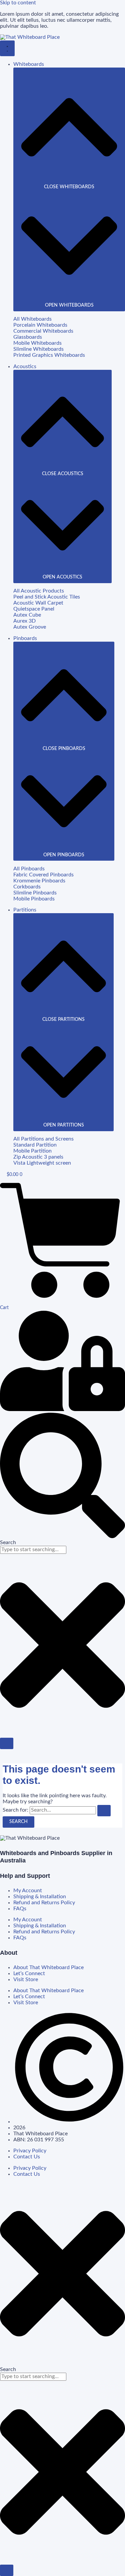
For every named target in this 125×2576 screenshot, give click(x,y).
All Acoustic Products (39, 591)
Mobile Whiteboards (37, 343)
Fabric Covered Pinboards (43, 875)
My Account (28, 1891)
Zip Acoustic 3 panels (38, 1157)
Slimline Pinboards (35, 893)
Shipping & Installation (40, 1897)
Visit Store (26, 1980)
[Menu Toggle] (7, 48)
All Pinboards (29, 869)
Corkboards (27, 887)
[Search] (7, 1743)
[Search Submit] (104, 1811)
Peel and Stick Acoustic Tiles (47, 597)
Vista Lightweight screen (42, 1163)
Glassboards (28, 337)
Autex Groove (30, 627)
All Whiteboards (32, 319)
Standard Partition (35, 1145)
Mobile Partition (32, 1151)
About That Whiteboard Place (48, 1968)
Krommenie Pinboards (39, 881)
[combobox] (33, 1550)
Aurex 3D (24, 621)
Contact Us (27, 2157)
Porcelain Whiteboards (40, 325)
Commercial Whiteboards (43, 331)
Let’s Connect (29, 1974)
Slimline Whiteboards (38, 349)
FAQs (20, 1909)
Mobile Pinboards (34, 899)
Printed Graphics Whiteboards (49, 355)
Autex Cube (27, 615)
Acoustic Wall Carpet (38, 603)
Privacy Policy (30, 2151)
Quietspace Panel (34, 609)
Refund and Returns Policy (44, 1903)
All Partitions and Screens (43, 1139)
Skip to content (18, 3)
